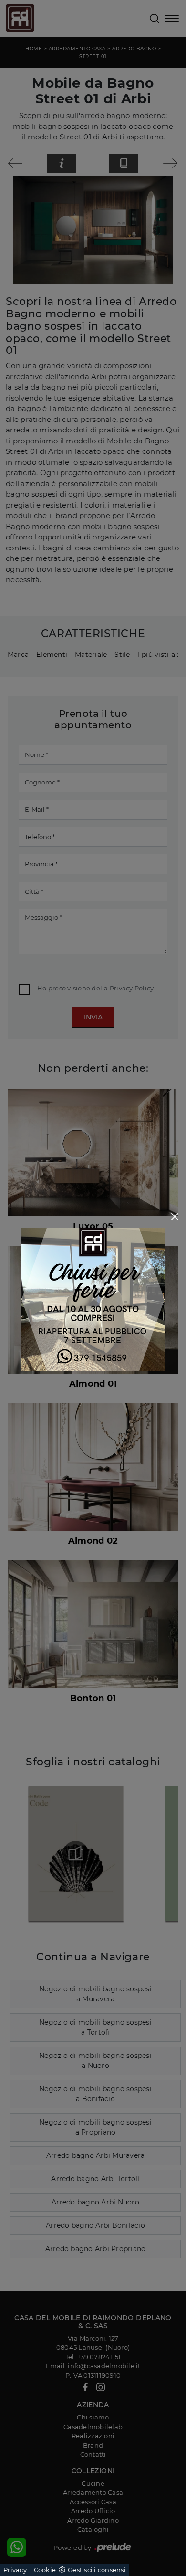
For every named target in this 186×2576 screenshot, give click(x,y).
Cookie (45, 2570)
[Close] (175, 1217)
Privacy (15, 2570)
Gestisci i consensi (97, 2570)
